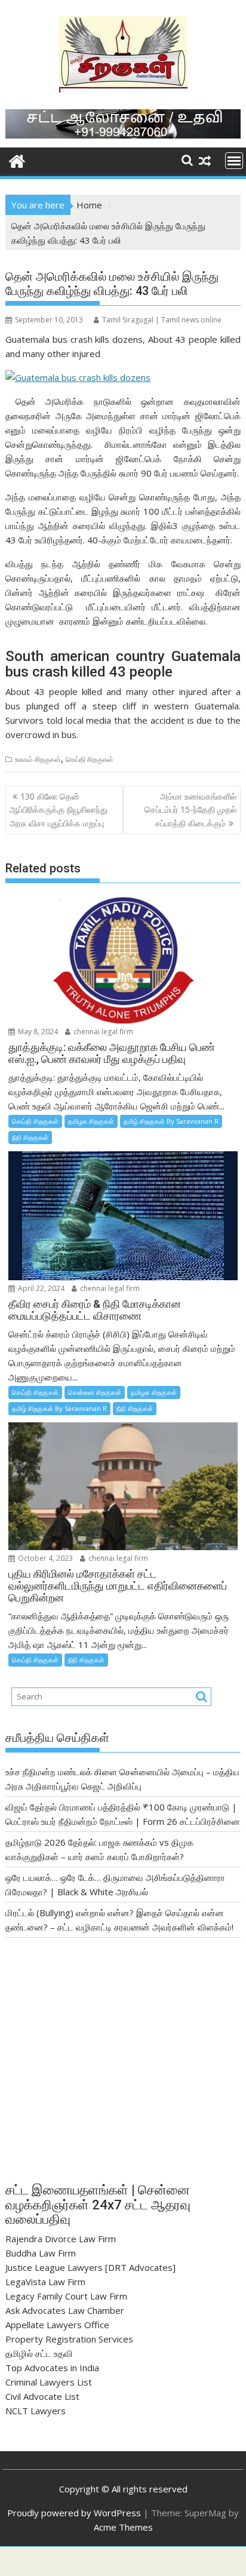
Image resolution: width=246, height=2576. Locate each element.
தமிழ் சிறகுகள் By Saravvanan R (171, 1121)
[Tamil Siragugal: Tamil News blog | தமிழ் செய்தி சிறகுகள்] (17, 160)
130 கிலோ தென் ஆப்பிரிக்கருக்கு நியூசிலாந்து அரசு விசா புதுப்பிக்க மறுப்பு (59, 810)
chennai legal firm (102, 1032)
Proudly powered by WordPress (74, 2513)
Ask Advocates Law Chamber (65, 2310)
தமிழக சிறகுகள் (91, 1121)
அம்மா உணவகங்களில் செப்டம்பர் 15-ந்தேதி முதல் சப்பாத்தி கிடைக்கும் (190, 810)
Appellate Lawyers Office (57, 2325)
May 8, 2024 (37, 1032)
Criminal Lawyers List (49, 2382)
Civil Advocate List (42, 2396)
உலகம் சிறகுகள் (38, 759)
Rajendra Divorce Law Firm (61, 2239)
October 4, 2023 (44, 1558)
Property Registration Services (69, 2339)
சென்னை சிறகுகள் (95, 1392)
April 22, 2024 (40, 1288)
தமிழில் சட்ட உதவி (39, 2353)
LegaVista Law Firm (45, 2282)
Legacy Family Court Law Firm (66, 2296)
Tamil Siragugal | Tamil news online (162, 320)
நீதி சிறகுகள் (30, 1137)
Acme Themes (123, 2527)
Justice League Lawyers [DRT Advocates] (90, 2267)
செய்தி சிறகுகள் (90, 759)
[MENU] (234, 161)
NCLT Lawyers (36, 2411)
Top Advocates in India (52, 2368)
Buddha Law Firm (41, 2253)
